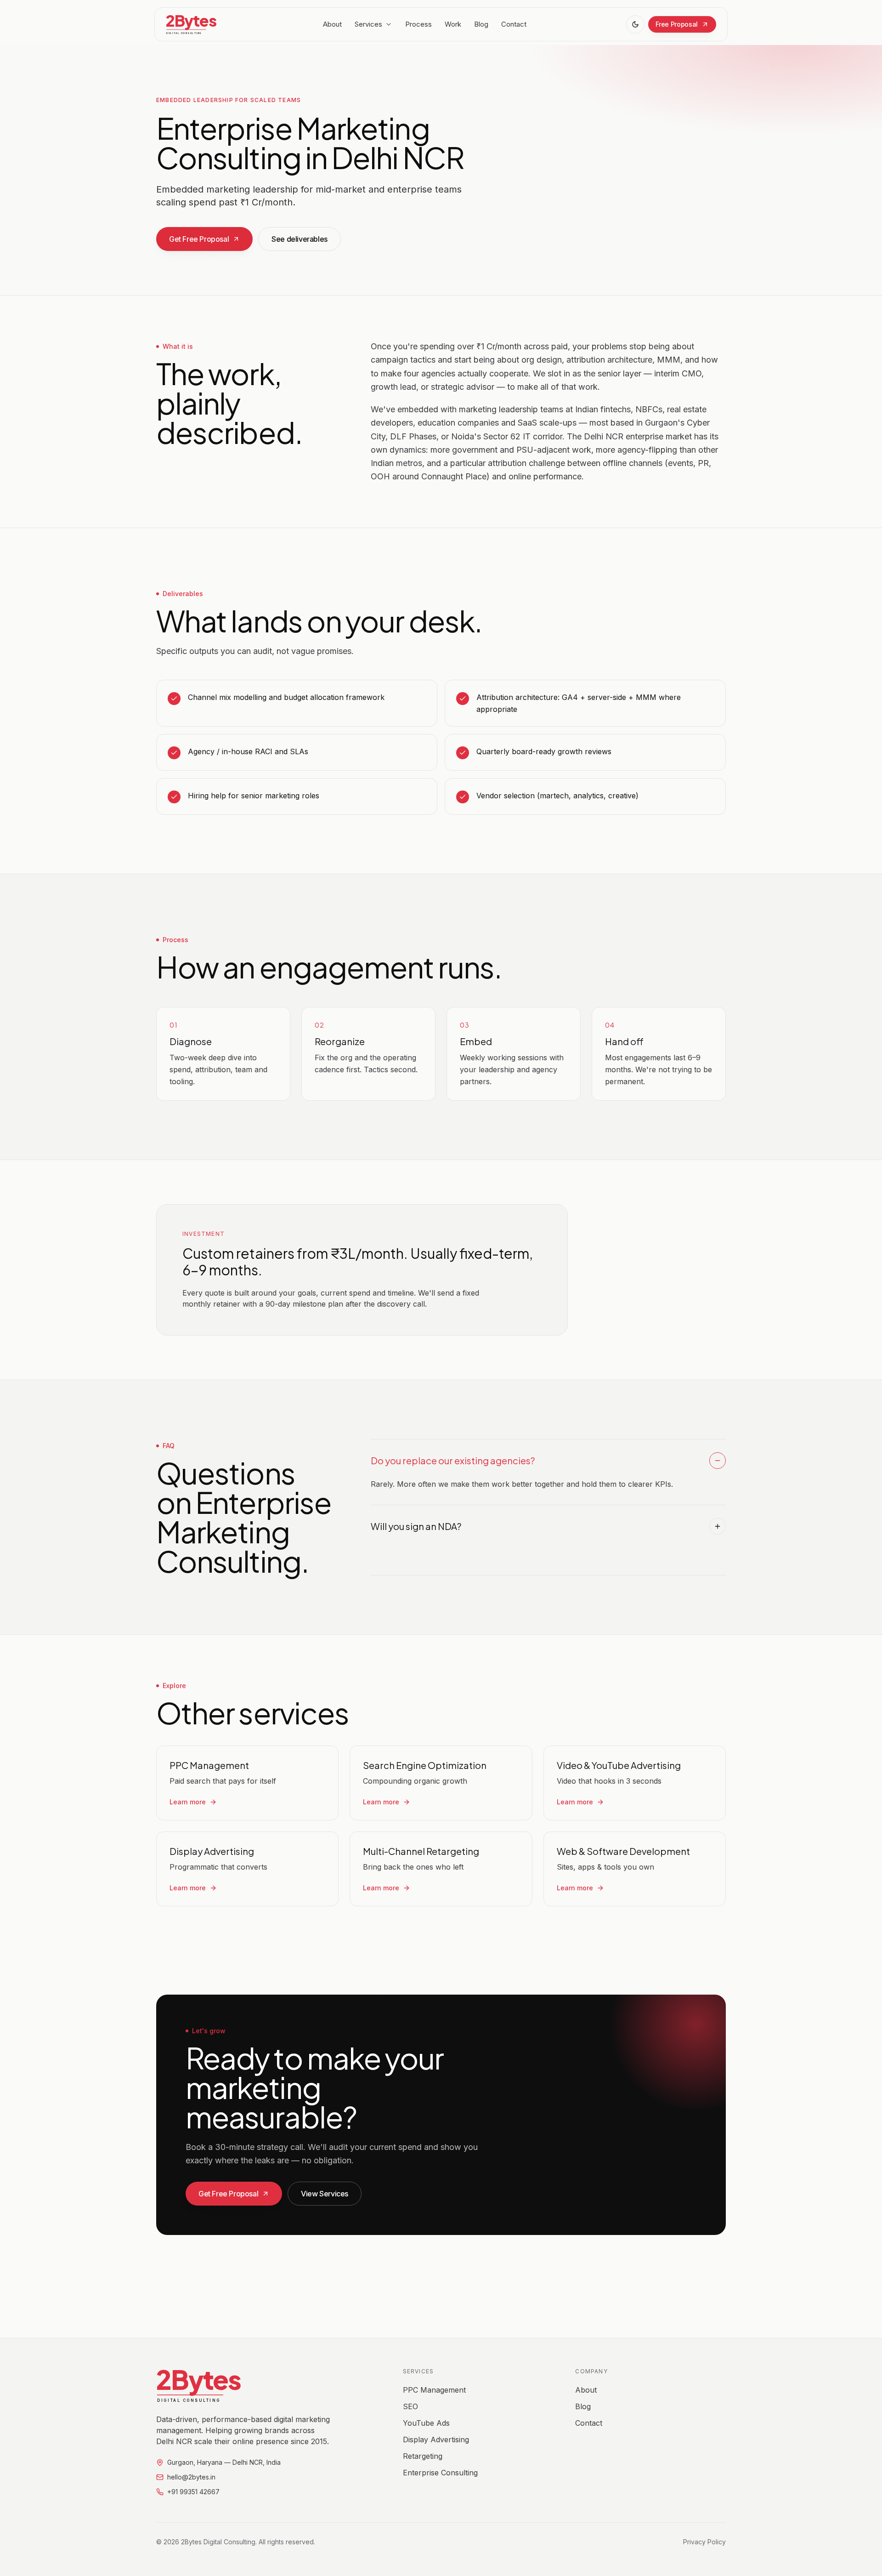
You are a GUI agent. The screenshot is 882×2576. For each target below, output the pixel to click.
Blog (481, 24)
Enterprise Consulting (440, 2473)
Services (368, 24)
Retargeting (423, 2456)
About (332, 24)
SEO (410, 2406)
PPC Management (434, 2390)
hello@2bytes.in (191, 2477)
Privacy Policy (704, 2542)
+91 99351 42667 (193, 2492)
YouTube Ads (426, 2423)
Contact (514, 24)
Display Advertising (436, 2440)
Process (418, 24)
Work (453, 24)
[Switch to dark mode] (635, 24)
